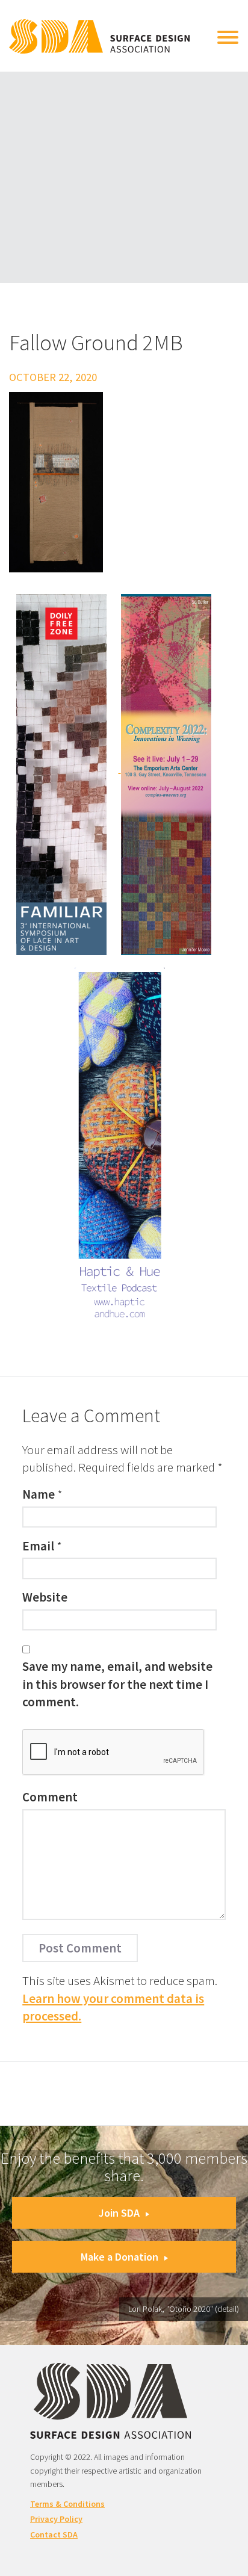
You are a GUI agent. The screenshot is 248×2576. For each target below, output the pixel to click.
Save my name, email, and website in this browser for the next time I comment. (117, 1684)
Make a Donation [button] (119, 2257)
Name (39, 1494)
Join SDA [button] (119, 2213)
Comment (50, 1797)
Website (45, 1597)
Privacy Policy (56, 2519)
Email (38, 1546)
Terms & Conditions (67, 2504)
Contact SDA (54, 2534)
